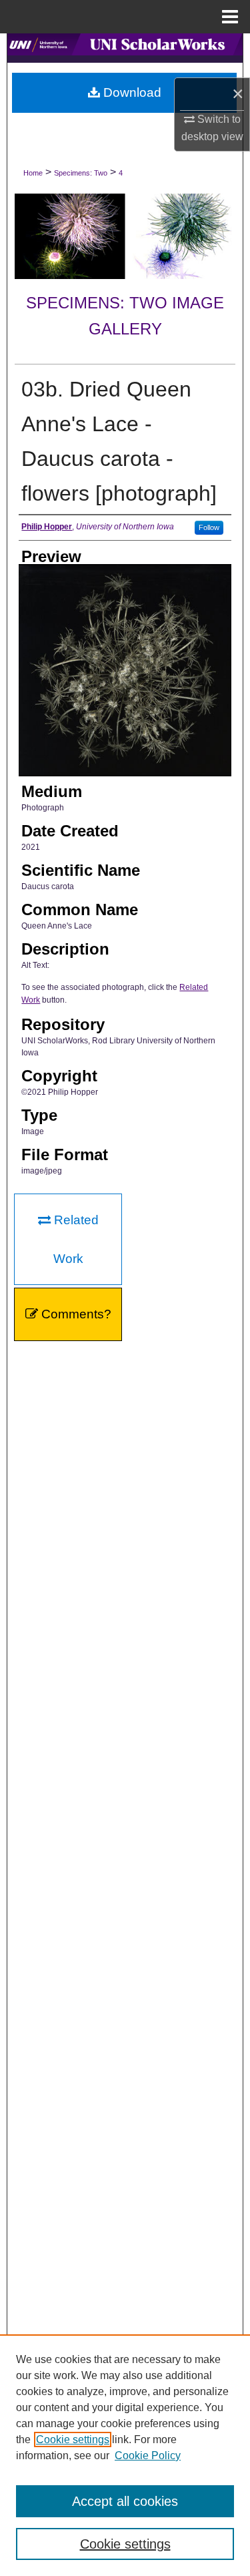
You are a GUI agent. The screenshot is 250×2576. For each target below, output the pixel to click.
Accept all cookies (125, 2501)
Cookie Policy (148, 2456)
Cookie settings (73, 2439)
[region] (125, 2455)
